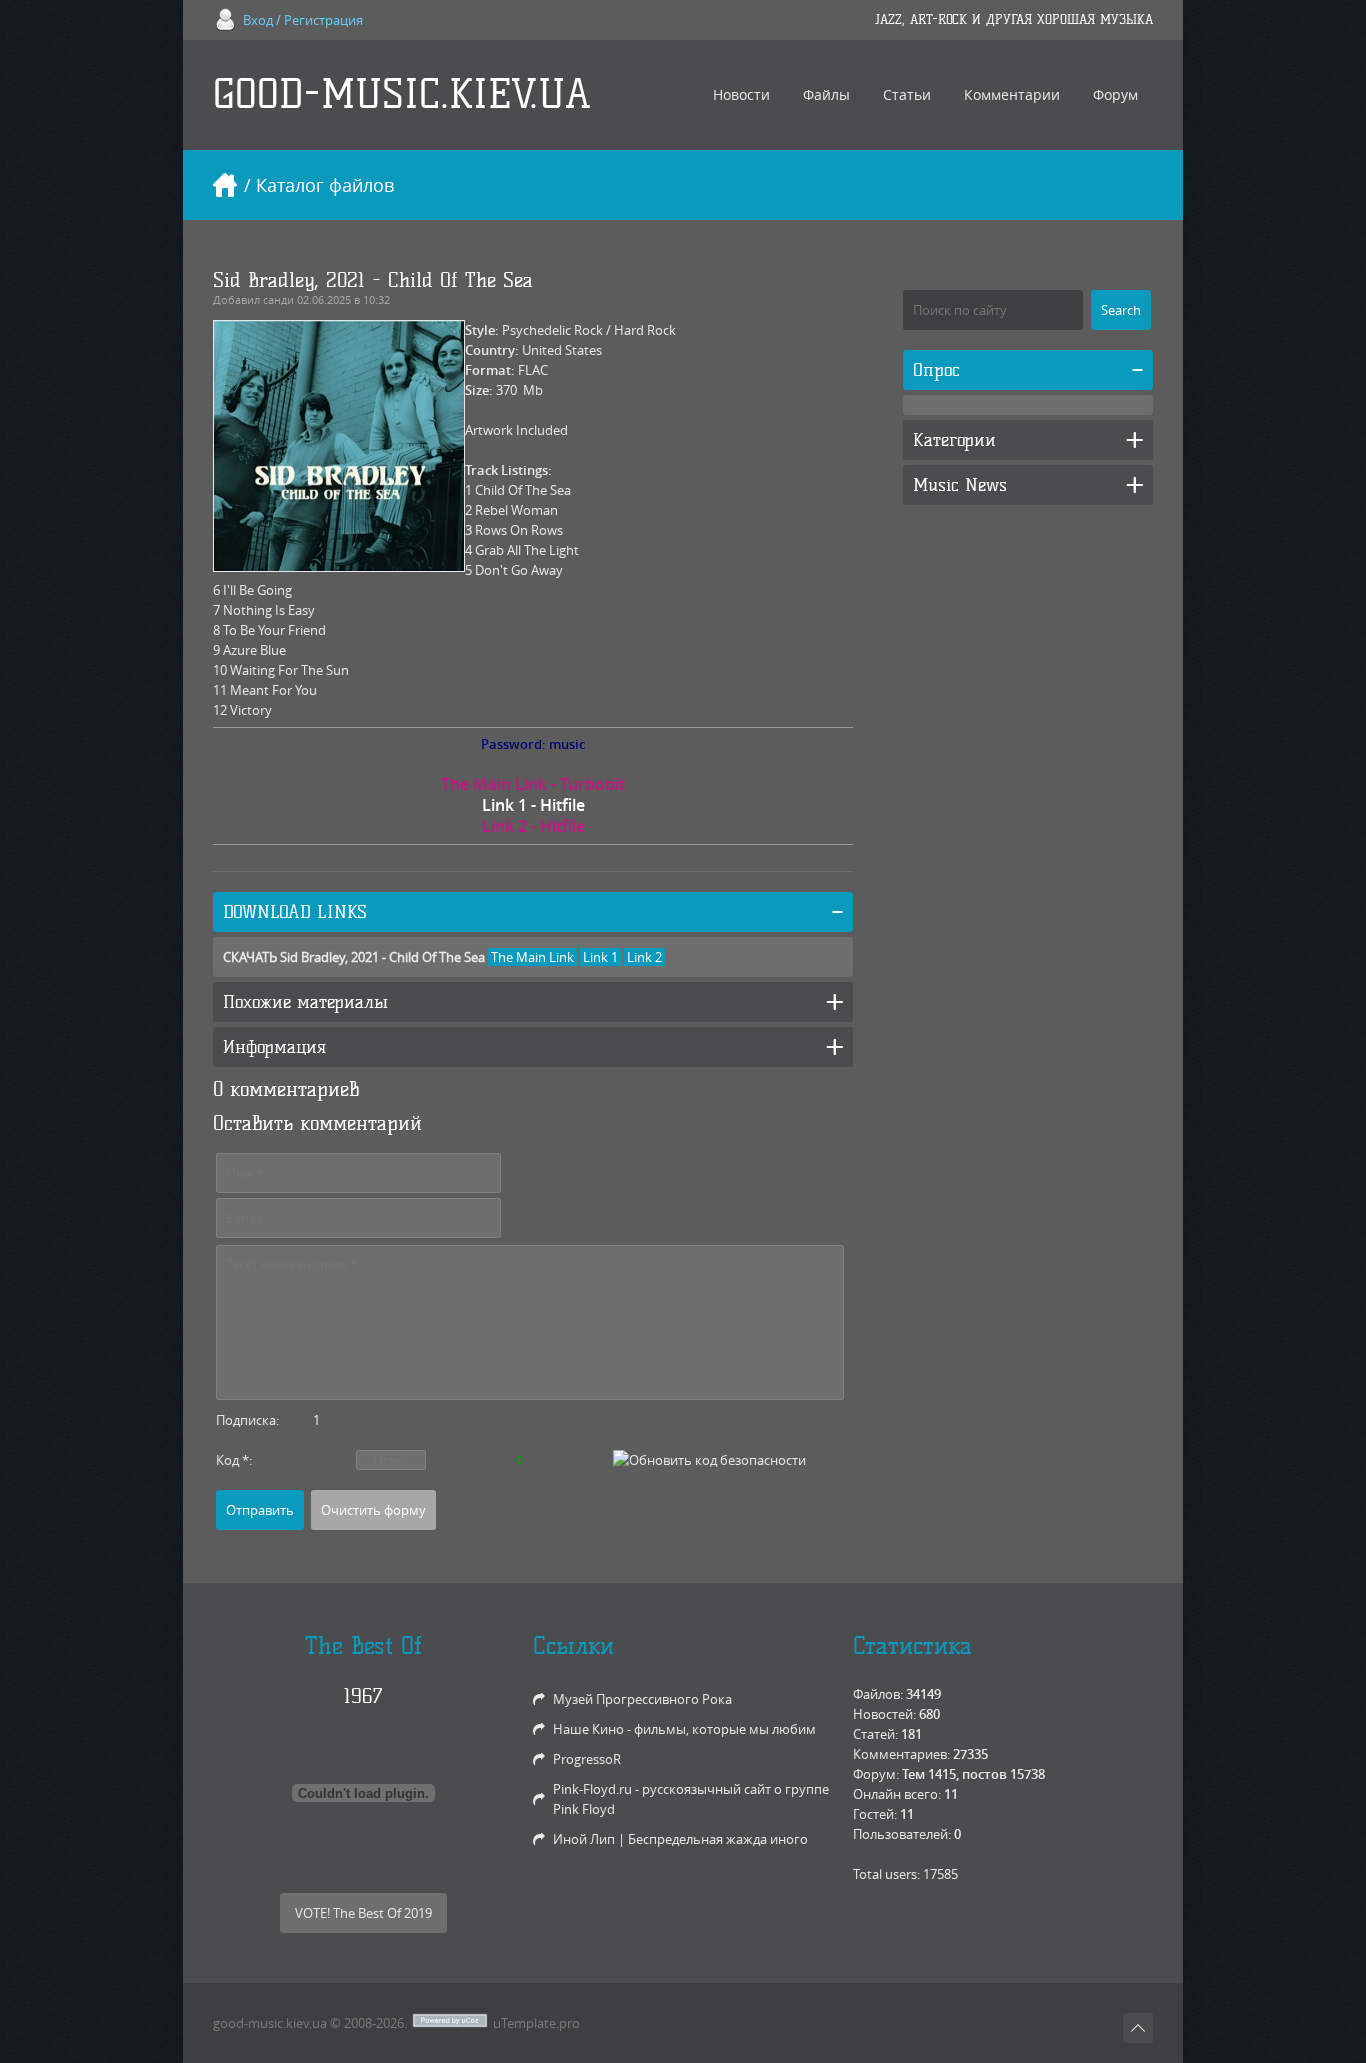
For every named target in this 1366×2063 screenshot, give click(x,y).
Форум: (876, 1774)
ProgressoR (587, 1759)
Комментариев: (901, 1754)
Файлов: (878, 1694)
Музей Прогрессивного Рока (642, 1699)
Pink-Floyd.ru (592, 1789)
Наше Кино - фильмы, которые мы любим (684, 1729)
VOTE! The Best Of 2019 (363, 1913)
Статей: (875, 1734)
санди (278, 299)
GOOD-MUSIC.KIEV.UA (402, 94)
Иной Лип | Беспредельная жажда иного (680, 1839)
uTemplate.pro (536, 2023)
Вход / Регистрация (303, 20)
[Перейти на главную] (225, 185)
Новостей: (884, 1714)
